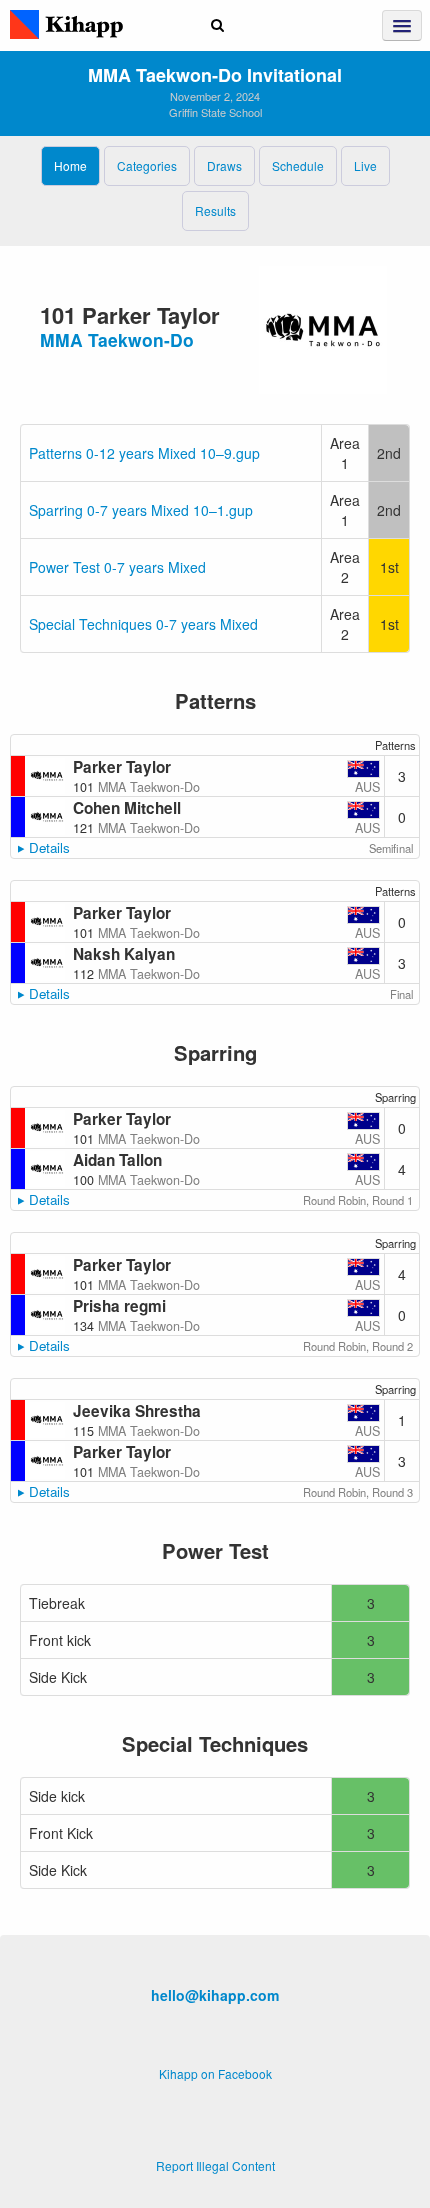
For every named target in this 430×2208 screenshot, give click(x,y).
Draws (224, 165)
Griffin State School (215, 112)
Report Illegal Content (215, 2165)
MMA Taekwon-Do (117, 339)
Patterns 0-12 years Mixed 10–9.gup (144, 453)
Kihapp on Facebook (215, 2073)
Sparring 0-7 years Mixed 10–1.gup (141, 510)
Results (215, 210)
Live (365, 165)
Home (70, 165)
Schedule (298, 165)
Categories (147, 165)
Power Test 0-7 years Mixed (117, 567)
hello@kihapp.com (215, 1995)
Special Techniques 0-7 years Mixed (143, 624)
